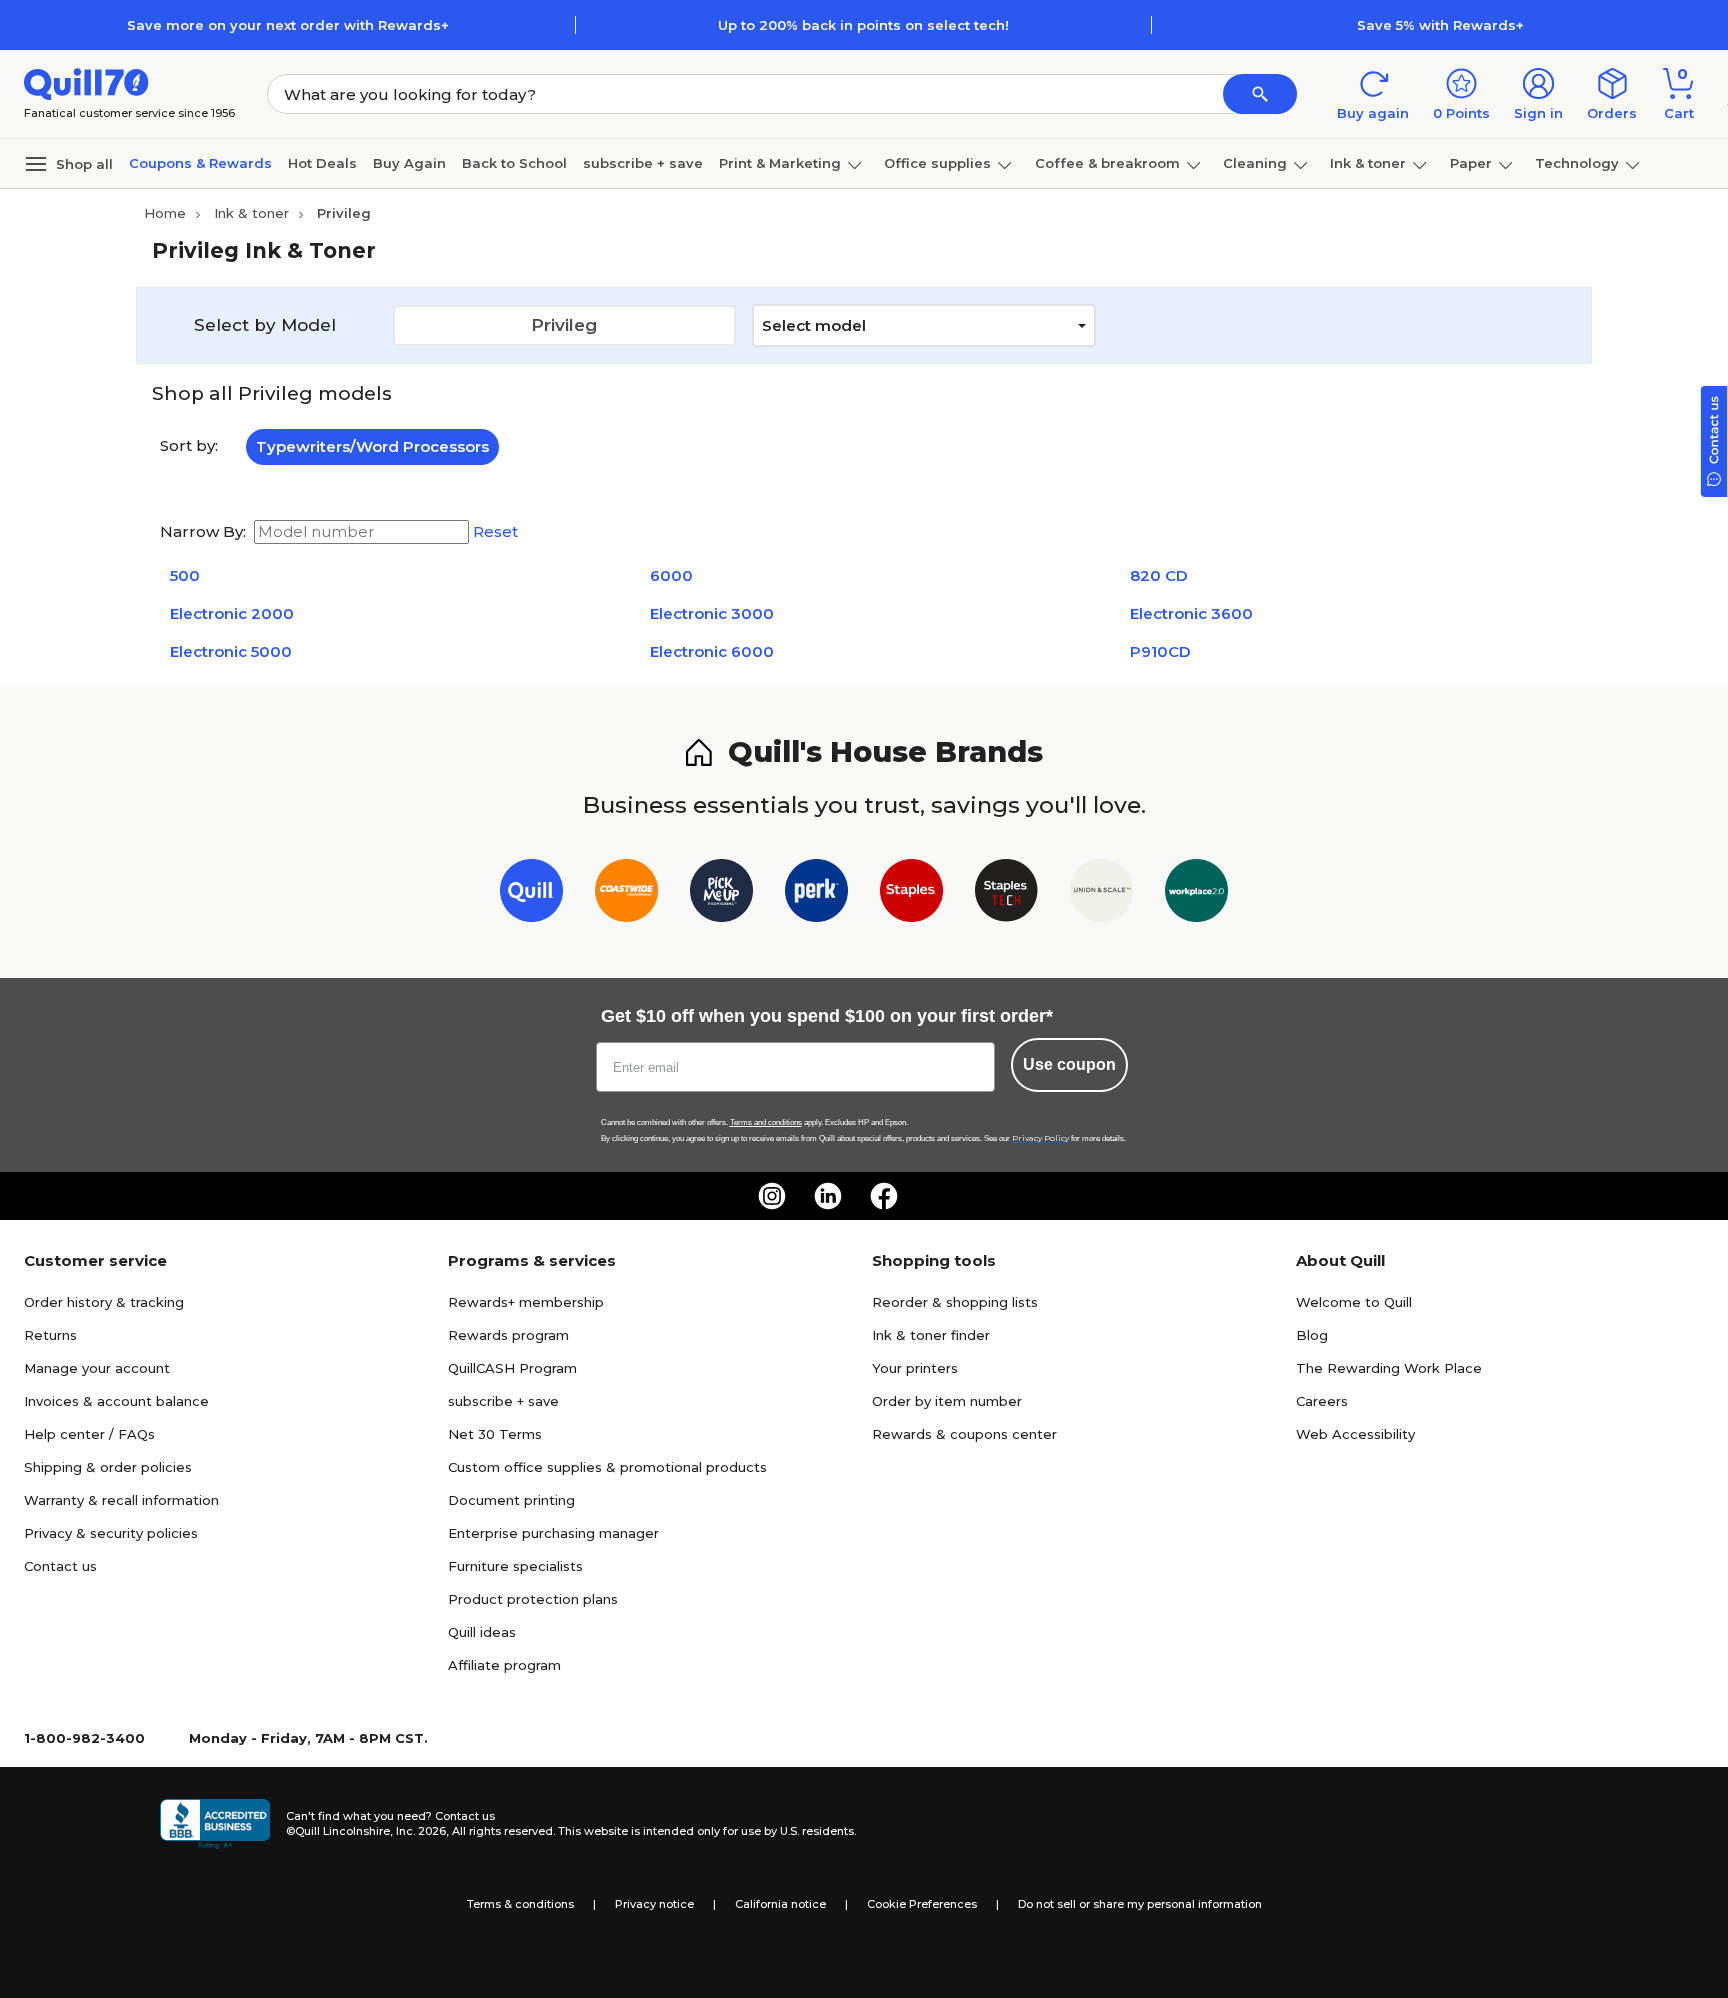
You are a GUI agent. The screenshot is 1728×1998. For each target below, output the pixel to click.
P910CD (1160, 651)
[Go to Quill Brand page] (531, 894)
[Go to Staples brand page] (911, 894)
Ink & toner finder (931, 1335)
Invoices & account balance (116, 1401)
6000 (671, 575)
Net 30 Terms (495, 1434)
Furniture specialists (515, 1566)
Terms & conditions (520, 1904)
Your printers (915, 1368)
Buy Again (409, 163)
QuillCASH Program (512, 1368)
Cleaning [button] (1255, 163)
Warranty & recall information (121, 1500)
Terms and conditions (766, 1122)
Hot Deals (322, 163)
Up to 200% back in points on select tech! (863, 25)
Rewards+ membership (526, 1302)
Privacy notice (654, 1904)
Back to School (514, 163)
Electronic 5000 (231, 651)
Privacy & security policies (111, 1533)
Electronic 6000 (712, 651)
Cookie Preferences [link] (922, 1904)
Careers (1322, 1401)
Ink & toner (251, 213)
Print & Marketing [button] (780, 163)
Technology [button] (1577, 163)
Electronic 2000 (232, 613)
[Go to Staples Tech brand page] (1006, 894)
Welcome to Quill (1354, 1302)
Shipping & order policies (108, 1467)
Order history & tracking (104, 1302)
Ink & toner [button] (1368, 163)
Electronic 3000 (712, 613)
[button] (1260, 94)
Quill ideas (482, 1632)
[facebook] (884, 1196)
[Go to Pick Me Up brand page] (721, 894)
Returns (50, 1335)
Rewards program (508, 1335)
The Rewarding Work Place (1389, 1368)
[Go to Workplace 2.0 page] (1196, 894)
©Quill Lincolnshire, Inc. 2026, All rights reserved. (420, 1831)
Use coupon (1069, 1064)
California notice (780, 1904)
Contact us (60, 1566)
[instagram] (772, 1196)
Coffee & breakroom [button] (1107, 163)
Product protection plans (533, 1599)
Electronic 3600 (1191, 613)
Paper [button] (1471, 163)
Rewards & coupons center (964, 1434)
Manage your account (97, 1368)
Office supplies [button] (937, 163)
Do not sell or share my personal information (1140, 1904)
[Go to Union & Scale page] (1101, 894)
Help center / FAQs (89, 1434)
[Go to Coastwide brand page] (626, 894)
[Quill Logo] (86, 82)
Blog (1312, 1335)
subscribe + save (643, 163)
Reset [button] (495, 532)
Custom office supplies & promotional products (607, 1467)
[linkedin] (828, 1196)
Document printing (511, 1500)
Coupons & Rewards (200, 163)
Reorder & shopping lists (955, 1302)
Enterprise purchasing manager (553, 1533)
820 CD (1159, 575)
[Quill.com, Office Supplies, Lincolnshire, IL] (215, 1824)
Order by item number (947, 1401)
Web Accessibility (1355, 1434)
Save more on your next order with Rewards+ (288, 25)
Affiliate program (504, 1665)
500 (185, 575)
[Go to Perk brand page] (816, 894)
